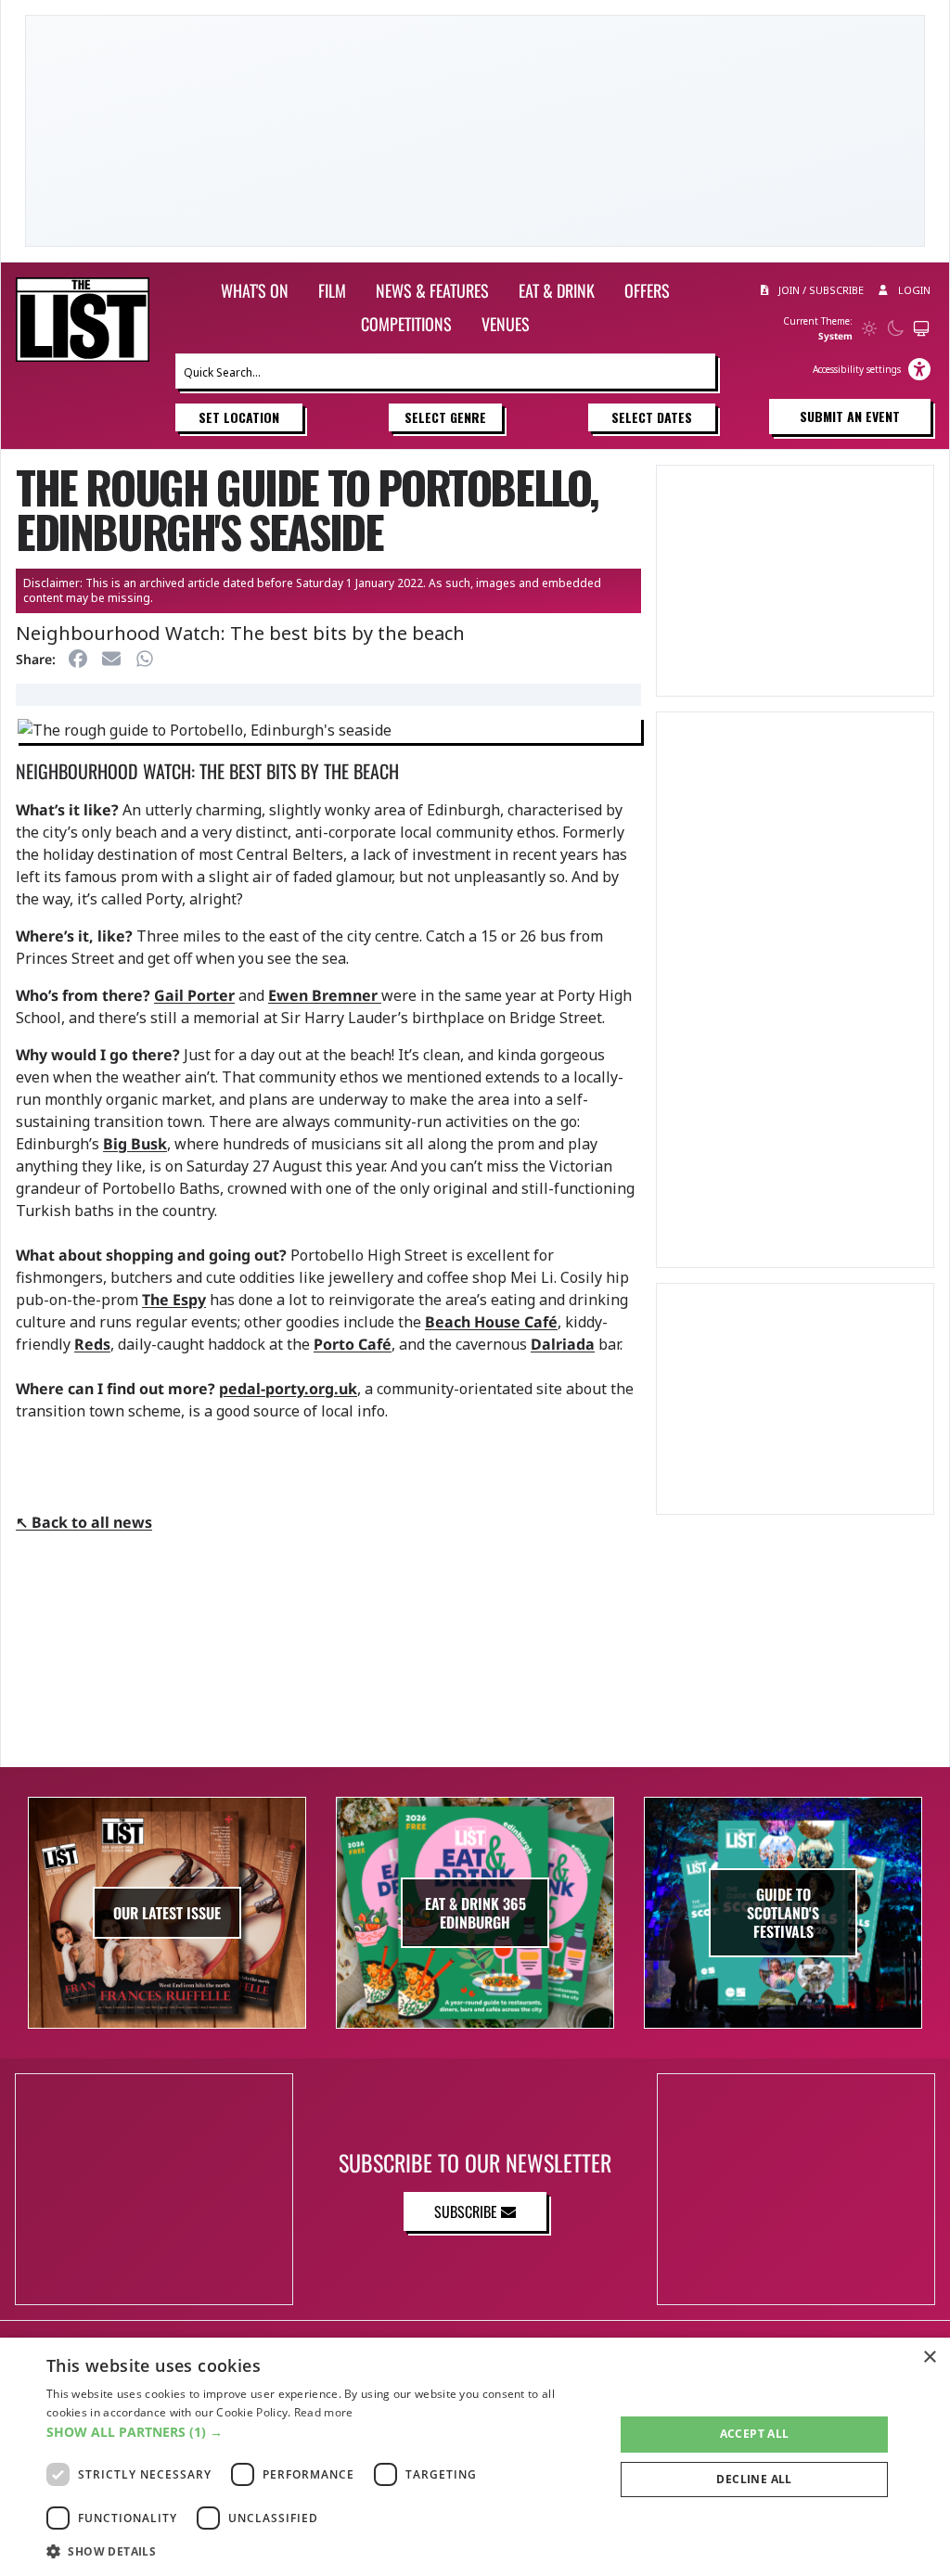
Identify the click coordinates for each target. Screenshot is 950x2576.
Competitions (406, 324)
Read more (324, 2412)
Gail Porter (194, 995)
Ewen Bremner (325, 995)
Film (332, 290)
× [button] (929, 2358)
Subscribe (468, 2211)
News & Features (432, 290)
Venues (506, 324)
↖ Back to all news (84, 1522)
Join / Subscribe (820, 290)
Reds (92, 1344)
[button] (322, 2432)
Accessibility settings (857, 369)
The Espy (174, 1300)
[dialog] (475, 2457)
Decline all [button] (754, 2479)
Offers (647, 290)
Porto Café (353, 1344)
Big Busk (135, 1144)
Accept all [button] (755, 2434)
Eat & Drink (557, 290)
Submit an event (850, 416)
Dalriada (563, 1344)
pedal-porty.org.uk (288, 1389)
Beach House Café (491, 1322)
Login (913, 290)
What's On (255, 290)
